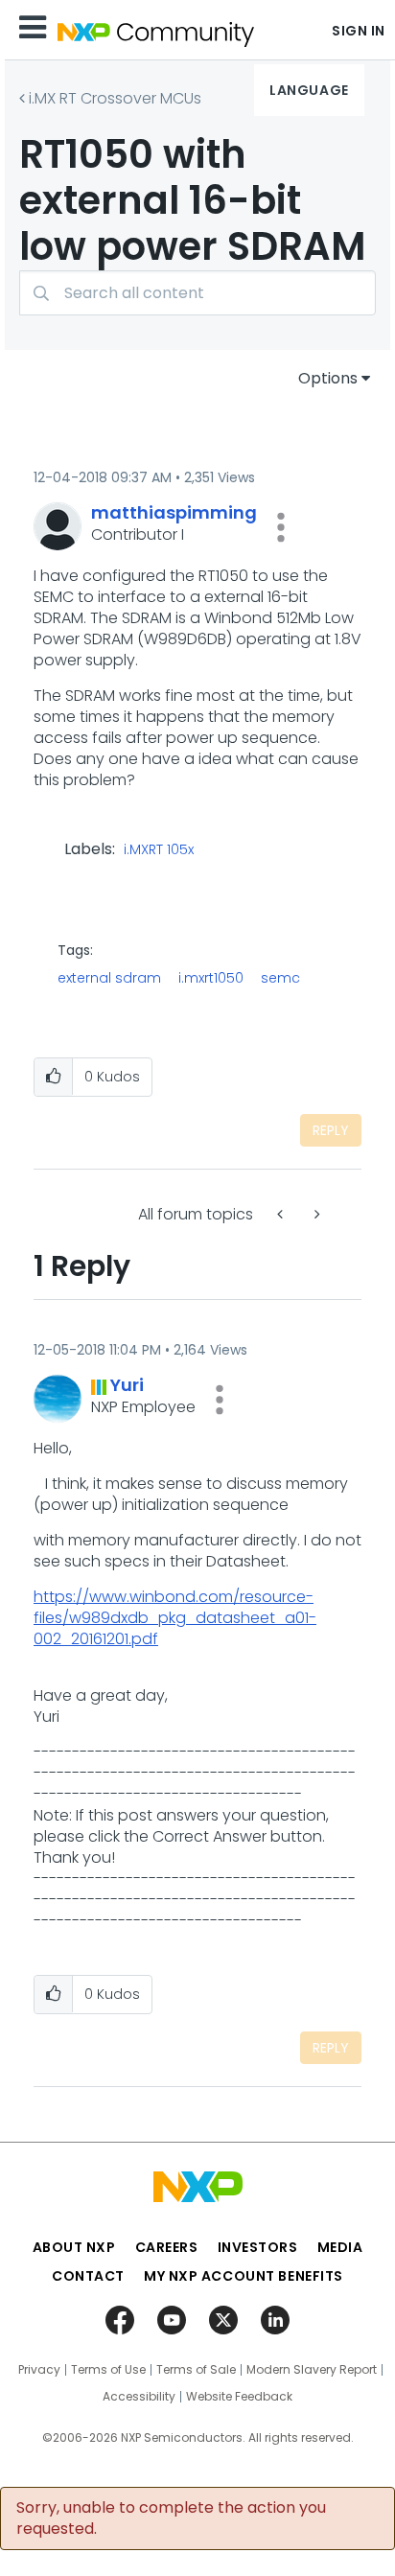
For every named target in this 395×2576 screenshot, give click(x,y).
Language (309, 90)
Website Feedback (239, 2397)
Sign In (359, 31)
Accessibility (139, 2397)
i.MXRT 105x (159, 850)
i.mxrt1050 (211, 978)
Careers (167, 2247)
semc (280, 978)
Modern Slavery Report (312, 2370)
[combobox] (197, 293)
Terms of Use (108, 2370)
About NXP (74, 2247)
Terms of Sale (196, 2370)
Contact (88, 2276)
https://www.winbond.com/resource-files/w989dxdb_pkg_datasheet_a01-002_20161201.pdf (175, 1618)
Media (340, 2247)
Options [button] (328, 378)
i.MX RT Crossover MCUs (115, 98)
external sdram (109, 978)
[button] (281, 527)
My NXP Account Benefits (244, 2276)
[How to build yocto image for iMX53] (315, 1214)
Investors (258, 2247)
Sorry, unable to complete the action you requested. (171, 2518)
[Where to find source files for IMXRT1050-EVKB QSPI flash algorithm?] (282, 1214)
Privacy (39, 2370)
